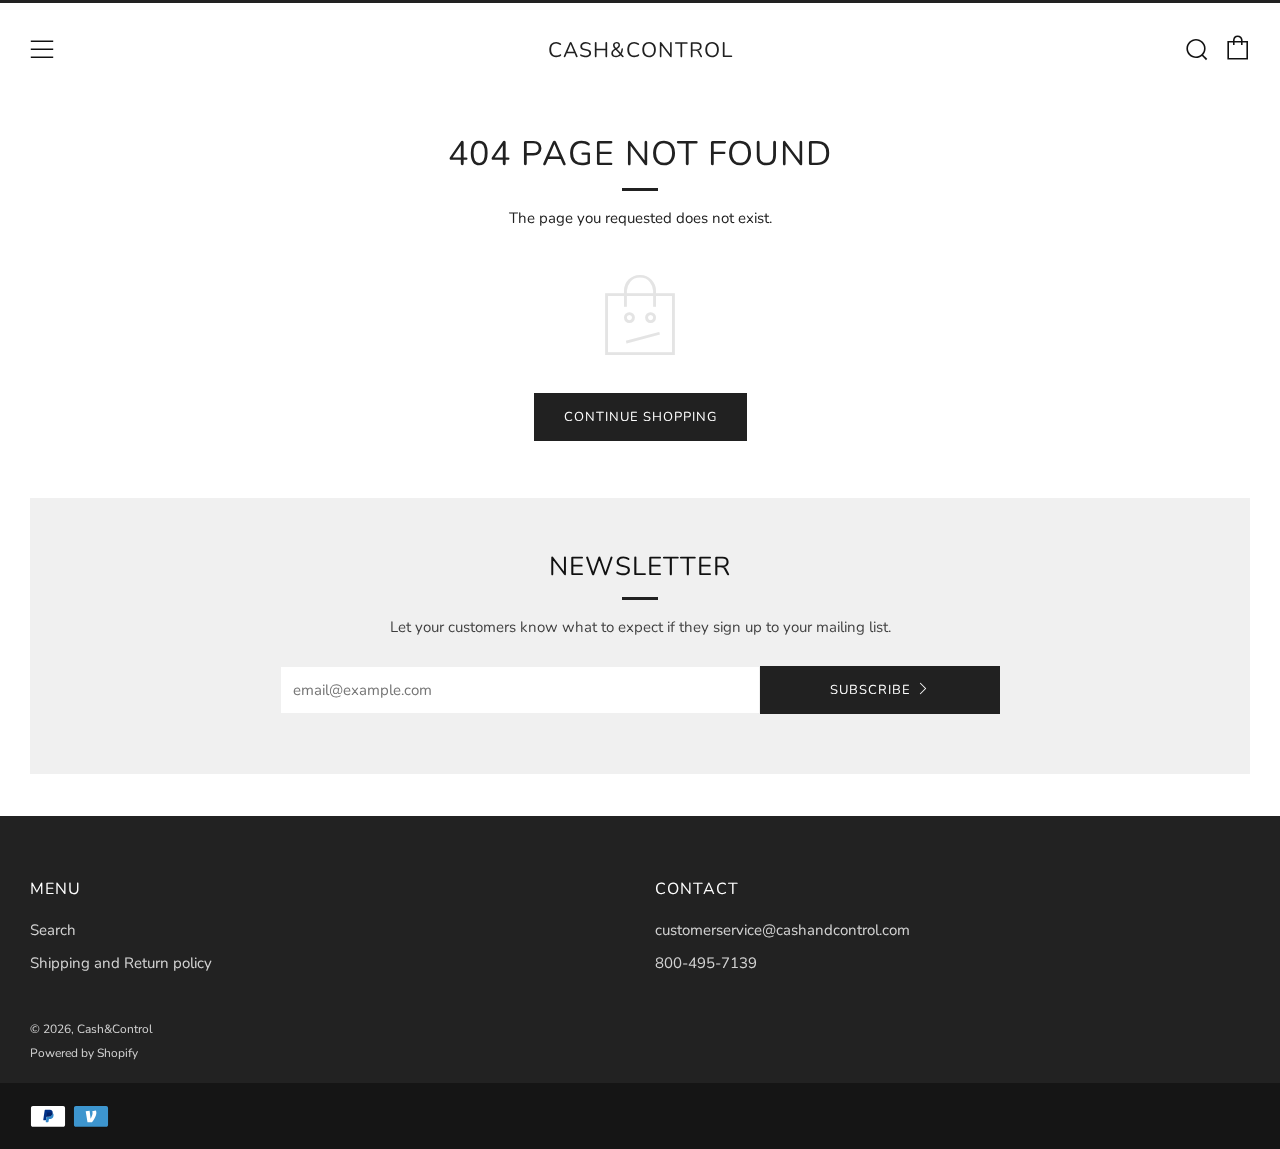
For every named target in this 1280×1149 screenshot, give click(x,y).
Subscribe (870, 690)
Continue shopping (640, 417)
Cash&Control (640, 50)
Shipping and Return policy (121, 963)
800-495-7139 (706, 963)
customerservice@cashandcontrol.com (782, 930)
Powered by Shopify (84, 1053)
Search (53, 930)
